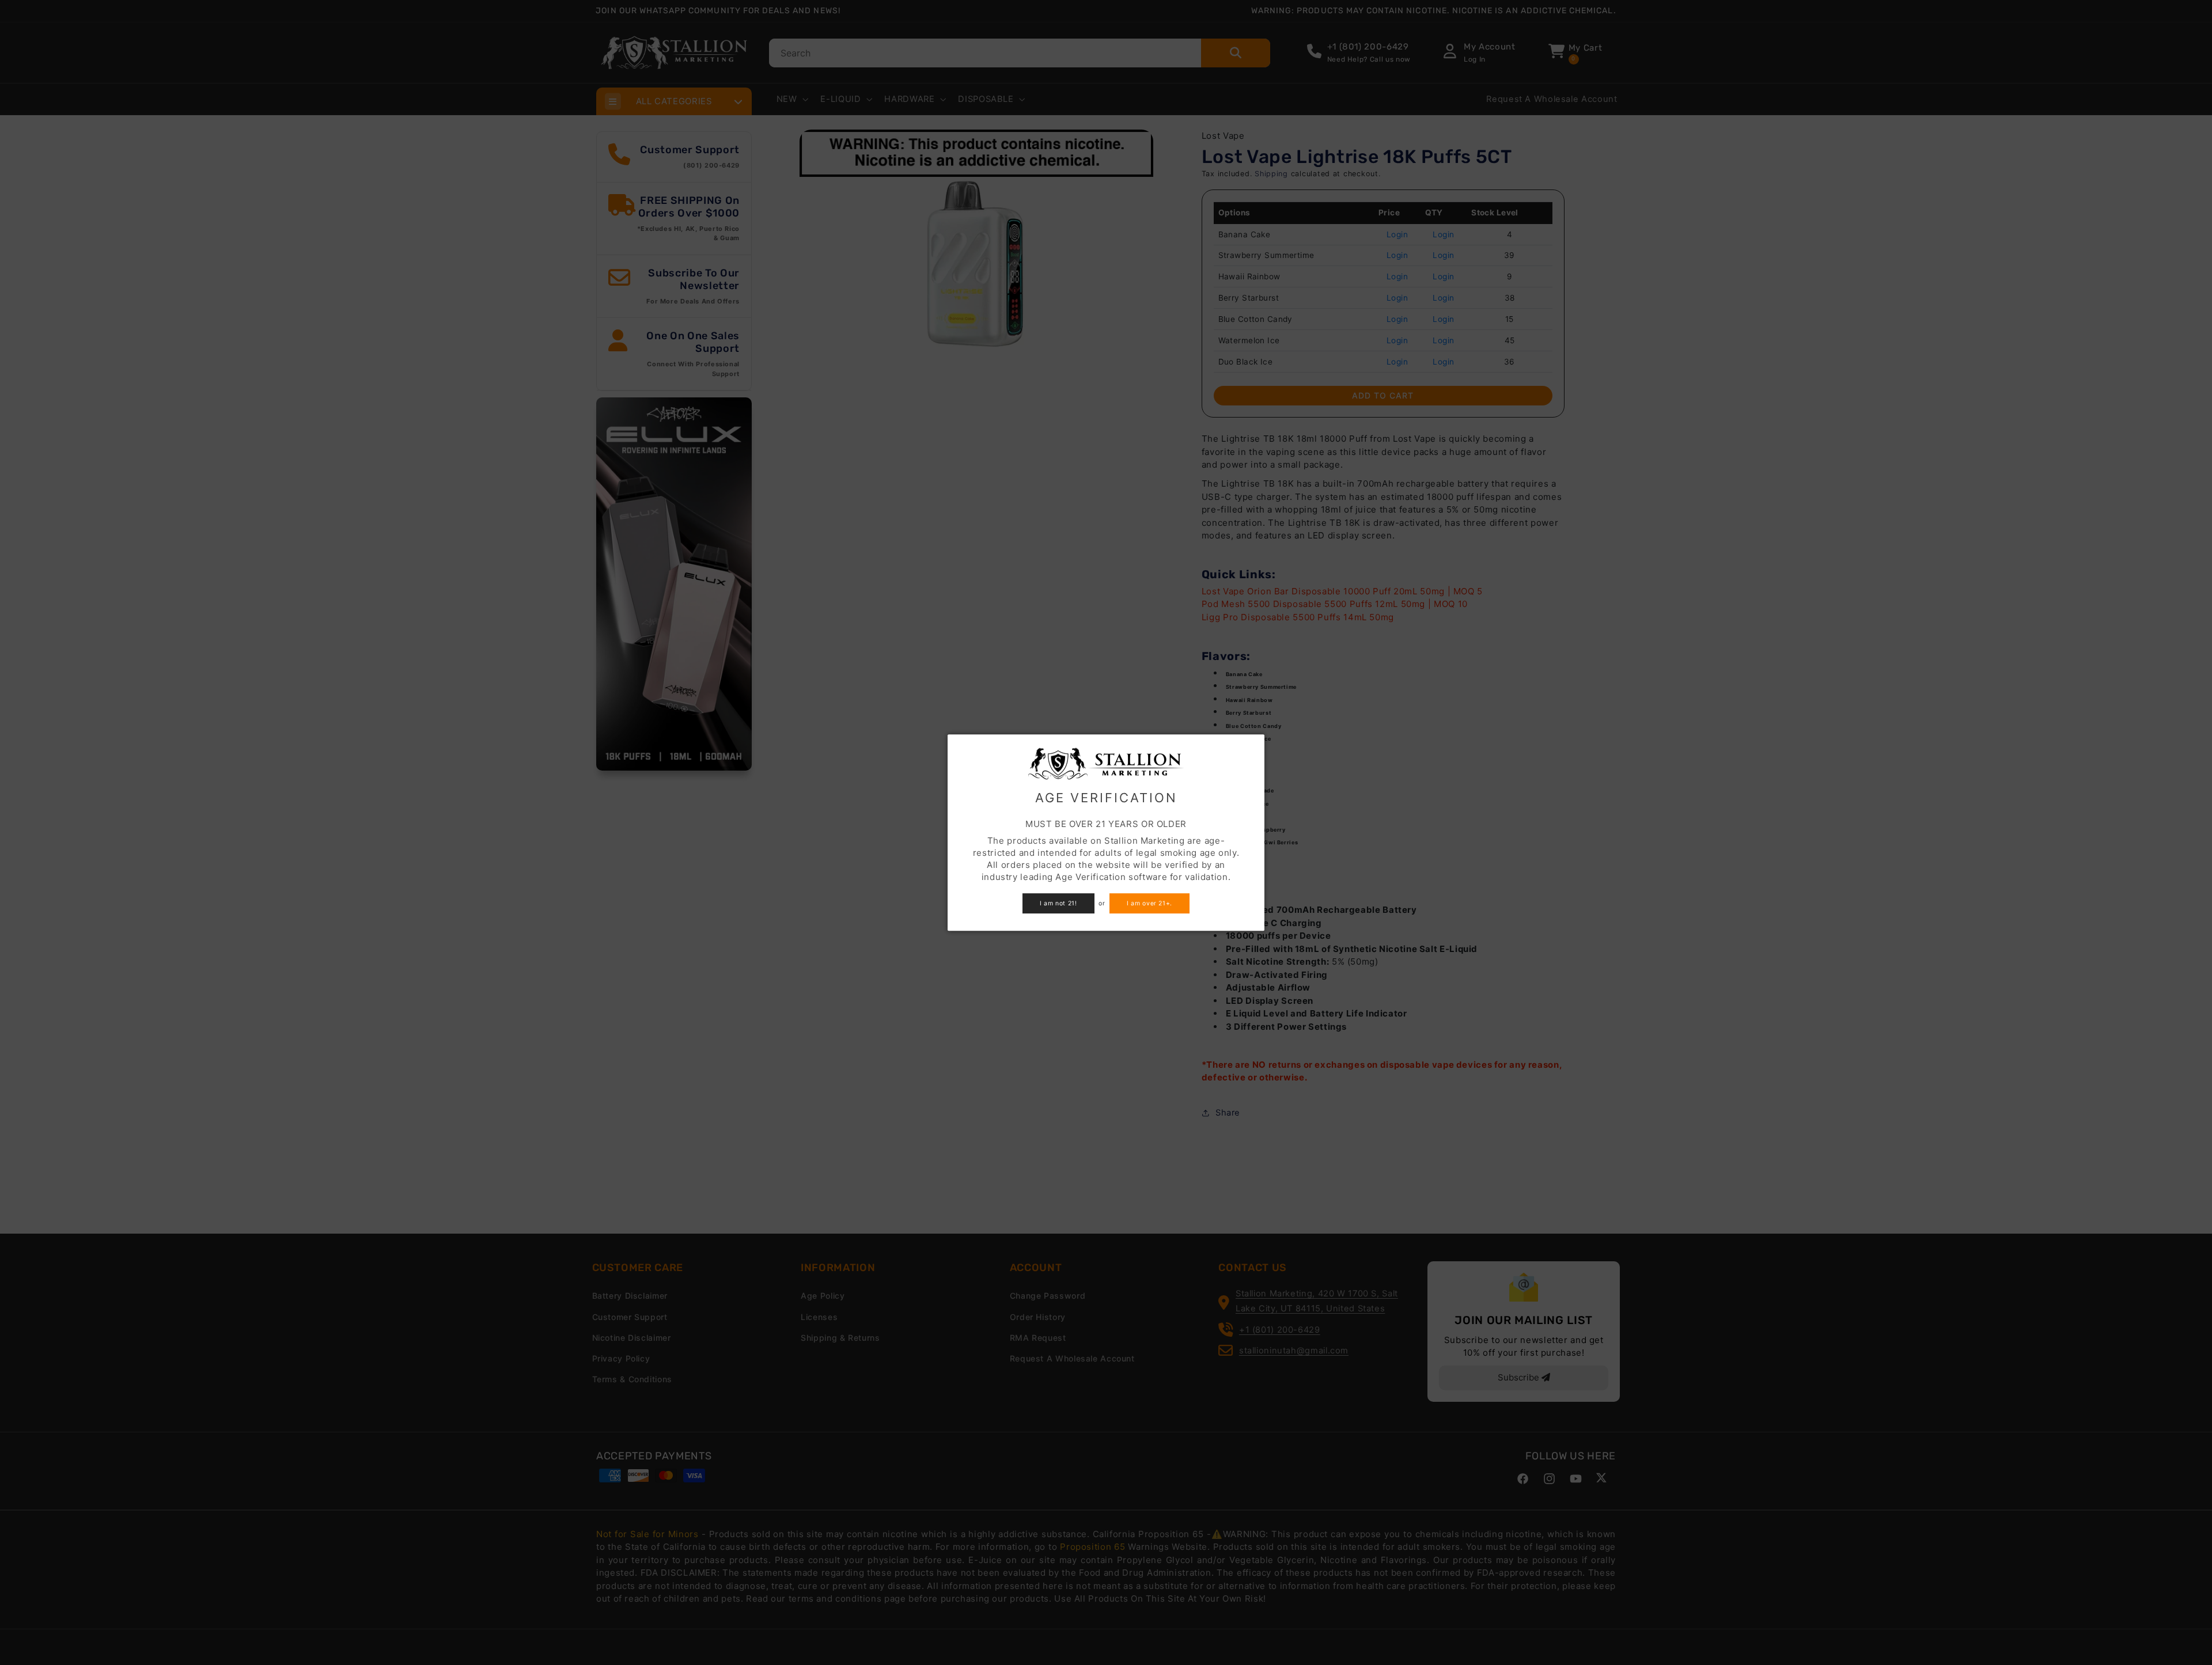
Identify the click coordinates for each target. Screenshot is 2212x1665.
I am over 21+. (1149, 903)
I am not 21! (1058, 903)
